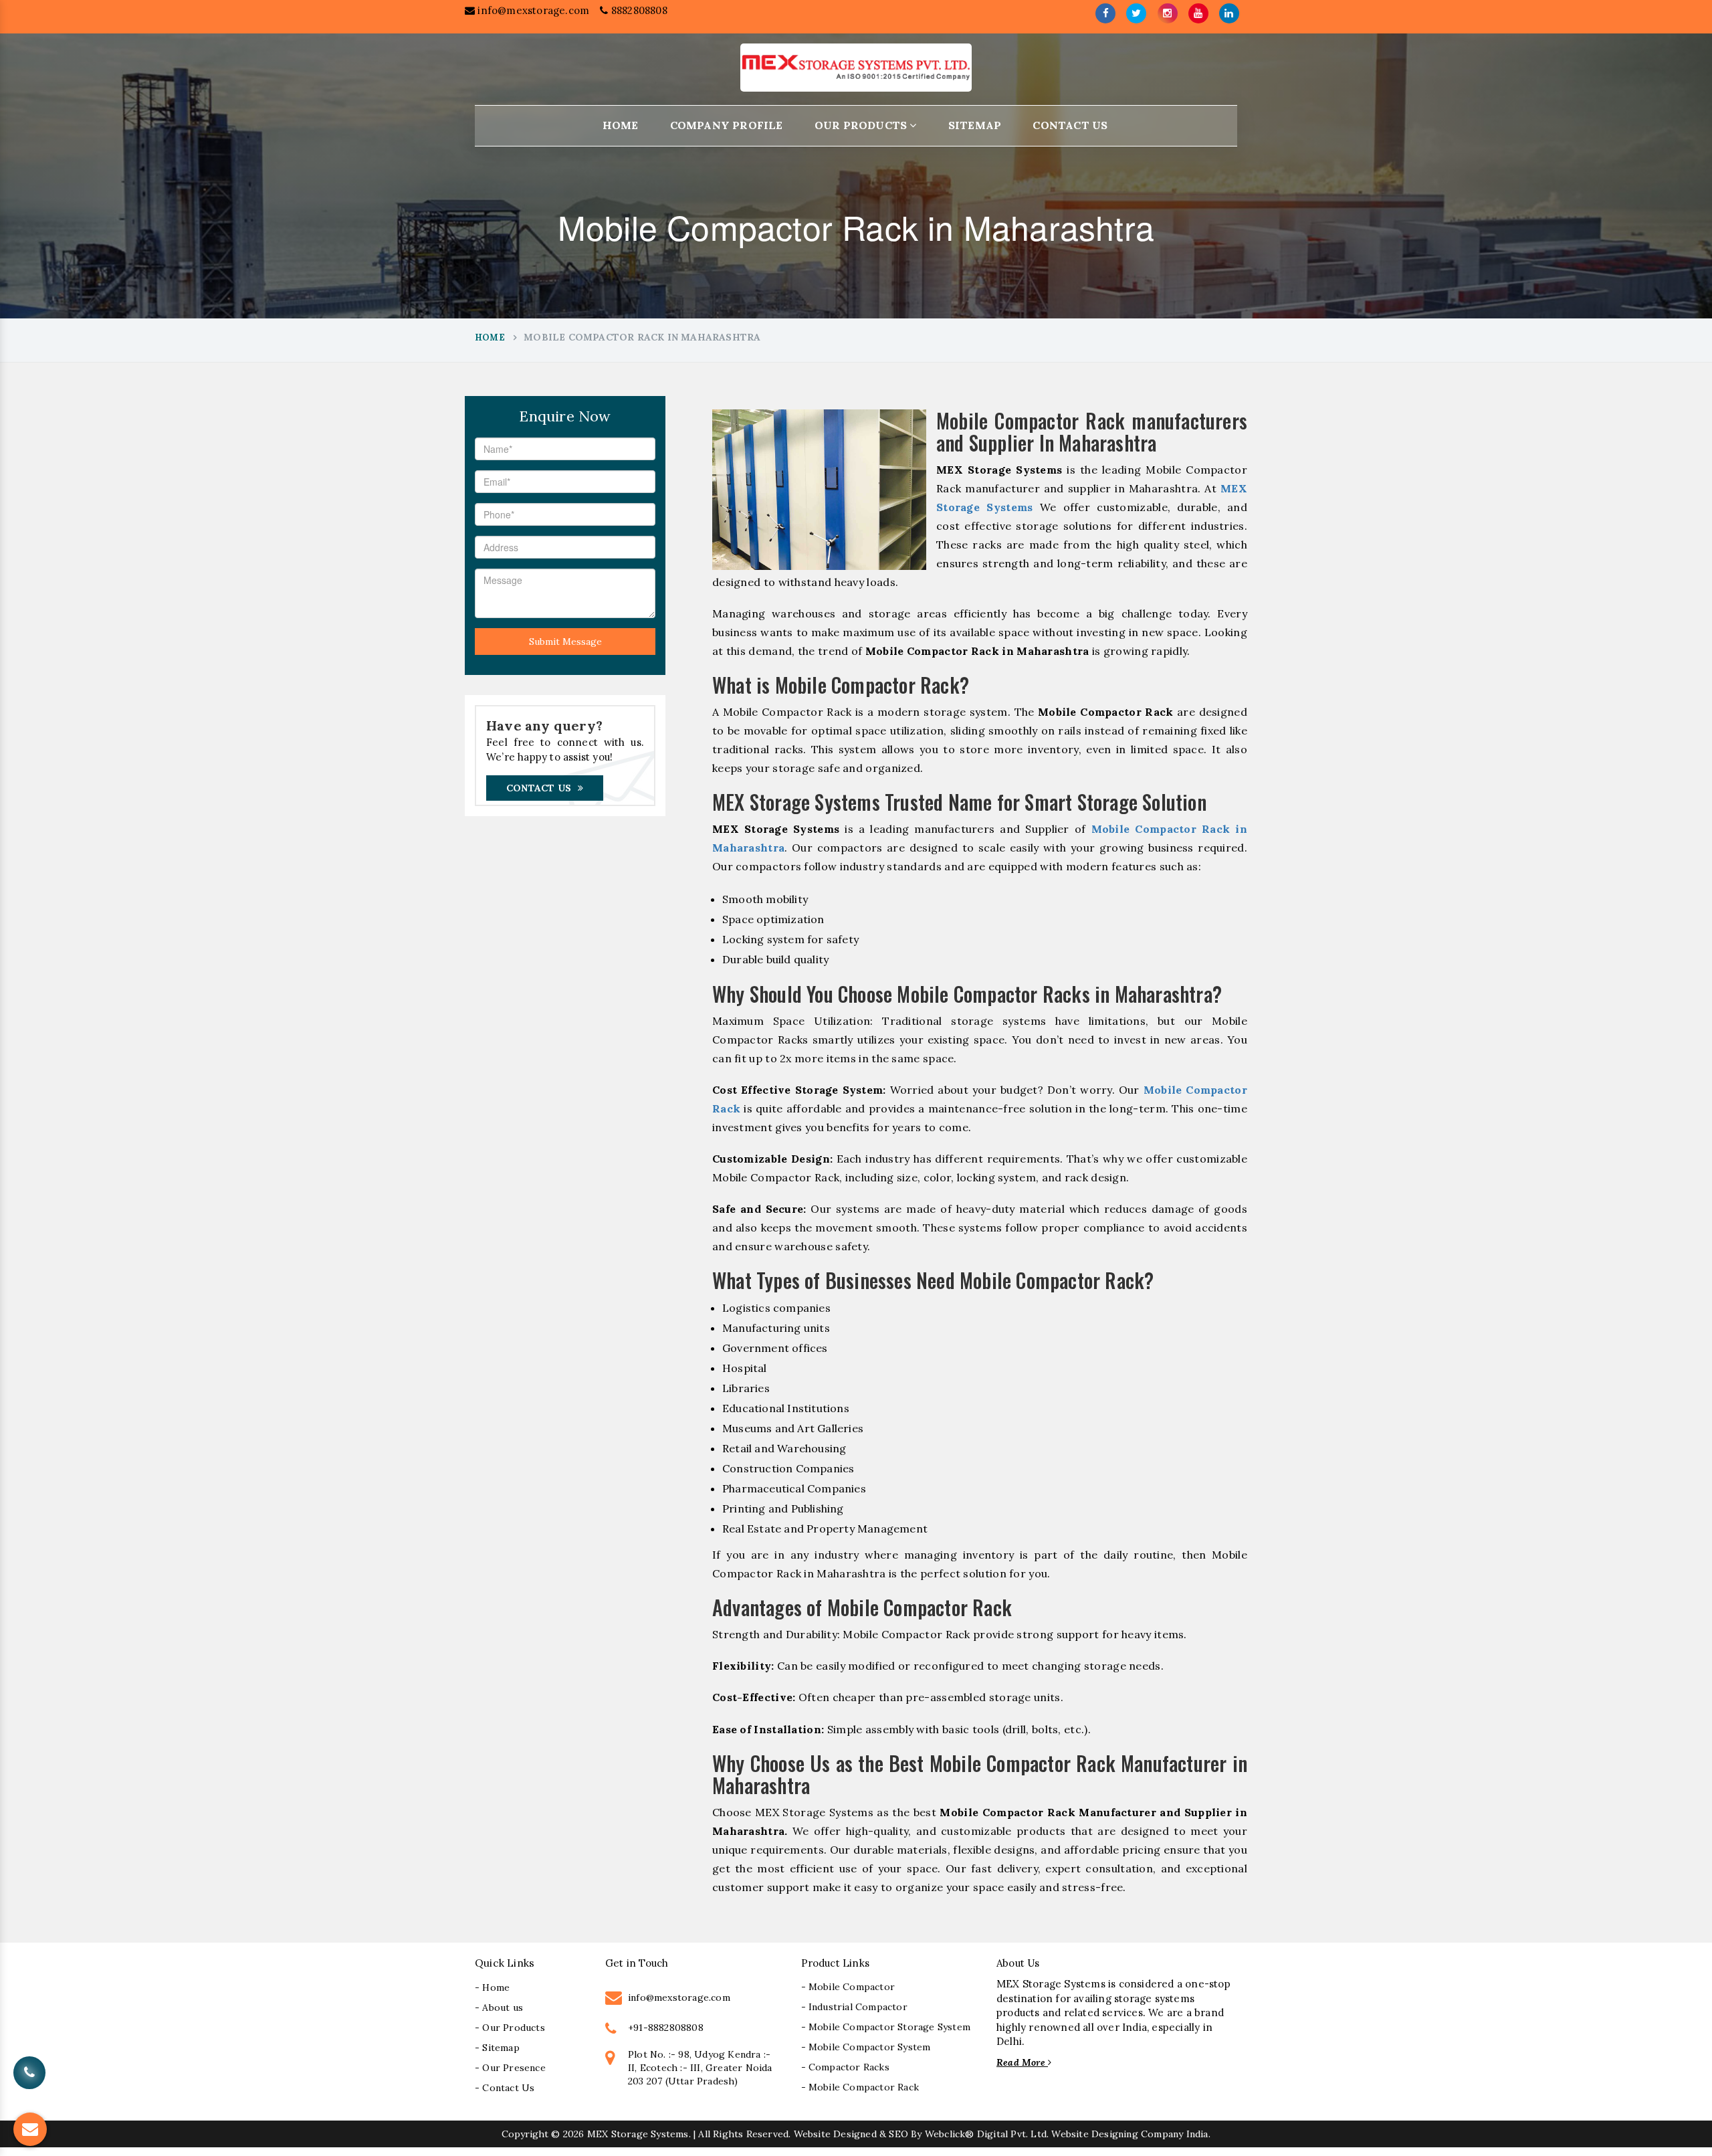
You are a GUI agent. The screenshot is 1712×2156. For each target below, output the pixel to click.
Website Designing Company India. (1131, 2134)
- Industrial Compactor (854, 2007)
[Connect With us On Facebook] (1105, 13)
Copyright (525, 2134)
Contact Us (1070, 125)
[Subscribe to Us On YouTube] (1198, 13)
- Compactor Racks (845, 2067)
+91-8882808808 (666, 2028)
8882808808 (638, 10)
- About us (499, 2007)
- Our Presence (510, 2068)
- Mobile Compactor (848, 1987)
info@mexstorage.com (532, 10)
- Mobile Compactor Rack (860, 2087)
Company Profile (727, 125)
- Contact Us (505, 2088)
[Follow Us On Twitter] (1136, 13)
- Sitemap (497, 2048)
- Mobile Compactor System (866, 2047)
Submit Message (565, 642)
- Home (492, 1987)
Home (621, 125)
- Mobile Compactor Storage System (886, 2027)
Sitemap (975, 125)
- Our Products (510, 2028)
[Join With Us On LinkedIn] (1229, 13)
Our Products (862, 125)
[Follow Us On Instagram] (1168, 13)
